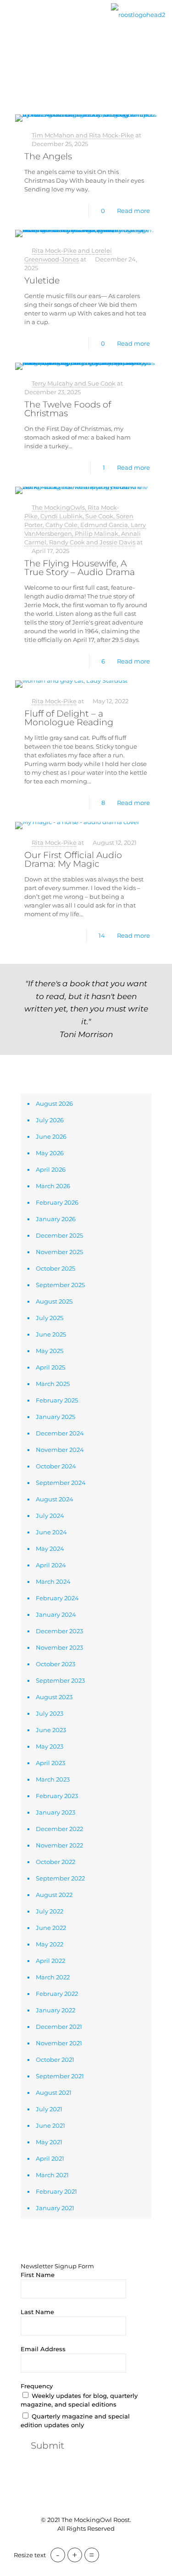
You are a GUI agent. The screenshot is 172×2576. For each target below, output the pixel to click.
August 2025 (54, 1301)
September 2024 (61, 1483)
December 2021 (59, 2027)
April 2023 (50, 1763)
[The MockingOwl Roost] (138, 14)
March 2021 (52, 2175)
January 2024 (56, 1614)
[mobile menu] (12, 22)
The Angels (48, 156)
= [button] (92, 2555)
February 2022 (57, 1994)
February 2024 (57, 1598)
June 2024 (51, 1532)
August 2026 (54, 1103)
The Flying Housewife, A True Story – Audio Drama (80, 568)
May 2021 (49, 2142)
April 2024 (51, 1565)
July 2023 (50, 1713)
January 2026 (56, 1219)
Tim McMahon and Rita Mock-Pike (83, 135)
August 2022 (54, 1895)
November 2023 (59, 1647)
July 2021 (49, 2109)
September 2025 (60, 1285)
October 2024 (56, 1466)
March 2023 (53, 1779)
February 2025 (57, 1400)
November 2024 (60, 1450)
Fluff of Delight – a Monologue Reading (69, 718)
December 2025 (59, 1235)
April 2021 (50, 2158)
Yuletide (42, 280)
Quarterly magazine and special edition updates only (75, 2421)
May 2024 (50, 1549)
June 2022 (51, 1928)
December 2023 (59, 1631)
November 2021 (59, 2043)
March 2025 (53, 1384)
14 (102, 935)
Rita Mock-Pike (54, 701)
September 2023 (60, 1680)
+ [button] (75, 2555)
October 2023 (55, 1664)
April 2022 (50, 1961)
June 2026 (51, 1136)
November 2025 (59, 1252)
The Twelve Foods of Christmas (68, 409)
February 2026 (57, 1202)
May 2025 (50, 1351)
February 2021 (56, 2191)
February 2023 (57, 1796)
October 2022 (55, 1862)
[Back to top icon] (86, 2501)
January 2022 (55, 2010)
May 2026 (50, 1153)
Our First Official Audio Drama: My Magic (73, 859)
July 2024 (50, 1516)
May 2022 (50, 1944)
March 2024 (53, 1581)
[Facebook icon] (72, 2544)
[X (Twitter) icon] (81, 2544)
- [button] (58, 2555)
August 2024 (55, 1499)
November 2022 (59, 1845)
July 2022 (50, 1911)
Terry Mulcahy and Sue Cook (74, 383)
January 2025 (55, 1417)
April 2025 (50, 1367)
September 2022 (60, 1878)
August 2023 (54, 1697)
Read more (133, 211)
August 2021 (54, 2092)
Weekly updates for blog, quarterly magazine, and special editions (79, 2400)
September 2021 (60, 2076)
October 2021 (55, 2060)
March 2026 (53, 1186)
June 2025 (51, 1334)
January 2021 (55, 2208)
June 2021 (50, 2125)
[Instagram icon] (101, 2544)
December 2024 (60, 1433)
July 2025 (50, 1318)
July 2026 (50, 1120)
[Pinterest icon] (91, 2544)
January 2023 (55, 1812)
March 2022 (53, 1977)
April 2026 (51, 1169)
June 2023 (51, 1730)
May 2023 (50, 1746)
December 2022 (59, 1829)
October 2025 (55, 1268)
